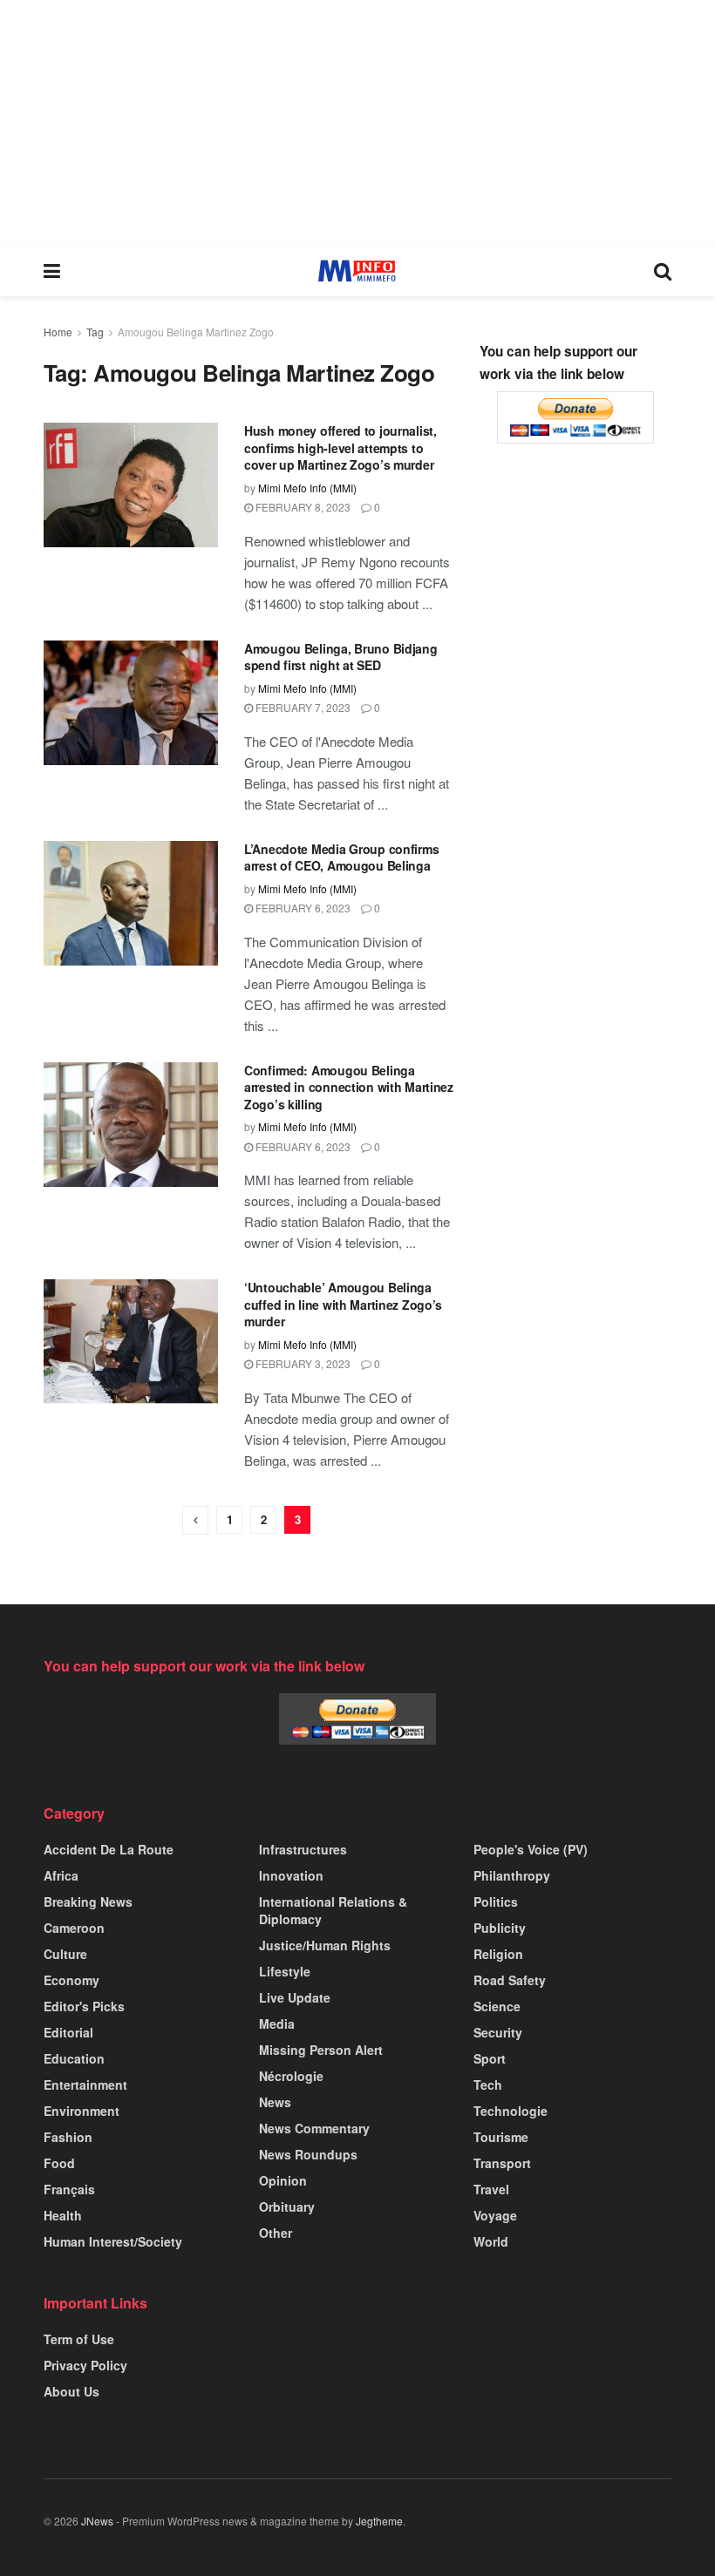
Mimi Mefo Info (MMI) (307, 488)
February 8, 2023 (302, 507)
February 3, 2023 (302, 1363)
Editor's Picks (84, 2006)
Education (74, 2058)
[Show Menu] (52, 270)
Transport (502, 2163)
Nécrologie (291, 2076)
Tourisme (501, 2137)
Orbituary (287, 2207)
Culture (65, 1954)
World (491, 2241)
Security (498, 2032)
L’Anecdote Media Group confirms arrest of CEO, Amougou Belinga (341, 858)
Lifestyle (285, 1971)
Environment (82, 2111)
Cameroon (74, 1928)
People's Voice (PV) (531, 1849)
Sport (490, 2058)
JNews (97, 2521)
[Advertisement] (357, 122)
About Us (71, 2391)
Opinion (283, 2180)
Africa (61, 1875)
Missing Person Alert (321, 2050)
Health (63, 2215)
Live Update (295, 1997)
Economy (71, 1980)
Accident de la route (109, 1849)
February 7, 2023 (302, 707)
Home (58, 332)
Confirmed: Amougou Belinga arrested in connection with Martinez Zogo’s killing (349, 1087)
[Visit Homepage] (357, 271)
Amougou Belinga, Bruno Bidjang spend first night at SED (341, 657)
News (275, 2102)
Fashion (68, 2137)
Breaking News (88, 1901)
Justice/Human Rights (325, 1945)
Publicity (500, 1928)
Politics (496, 1901)
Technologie (511, 2111)
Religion (498, 1954)
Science (497, 2006)
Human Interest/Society (113, 2241)
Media (277, 2024)
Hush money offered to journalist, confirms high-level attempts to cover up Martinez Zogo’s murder (340, 447)
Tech (488, 2085)
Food (59, 2163)
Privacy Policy (85, 2365)
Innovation (291, 1875)
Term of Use (79, 2339)
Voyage (495, 2215)
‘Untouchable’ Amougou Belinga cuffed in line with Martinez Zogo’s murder (343, 1304)
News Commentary (314, 2128)
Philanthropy (512, 1875)
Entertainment (85, 2085)
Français (69, 2189)
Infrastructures (303, 1849)
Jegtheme (379, 2521)
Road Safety (510, 1980)
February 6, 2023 (302, 908)
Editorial (68, 2032)
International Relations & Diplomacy (333, 1910)
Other (276, 2233)
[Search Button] (663, 270)
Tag (95, 332)
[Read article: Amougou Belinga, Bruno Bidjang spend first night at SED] (131, 703)
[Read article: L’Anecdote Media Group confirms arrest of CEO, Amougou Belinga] (131, 903)
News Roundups (308, 2154)
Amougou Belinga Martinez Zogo (196, 332)
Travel (491, 2189)
